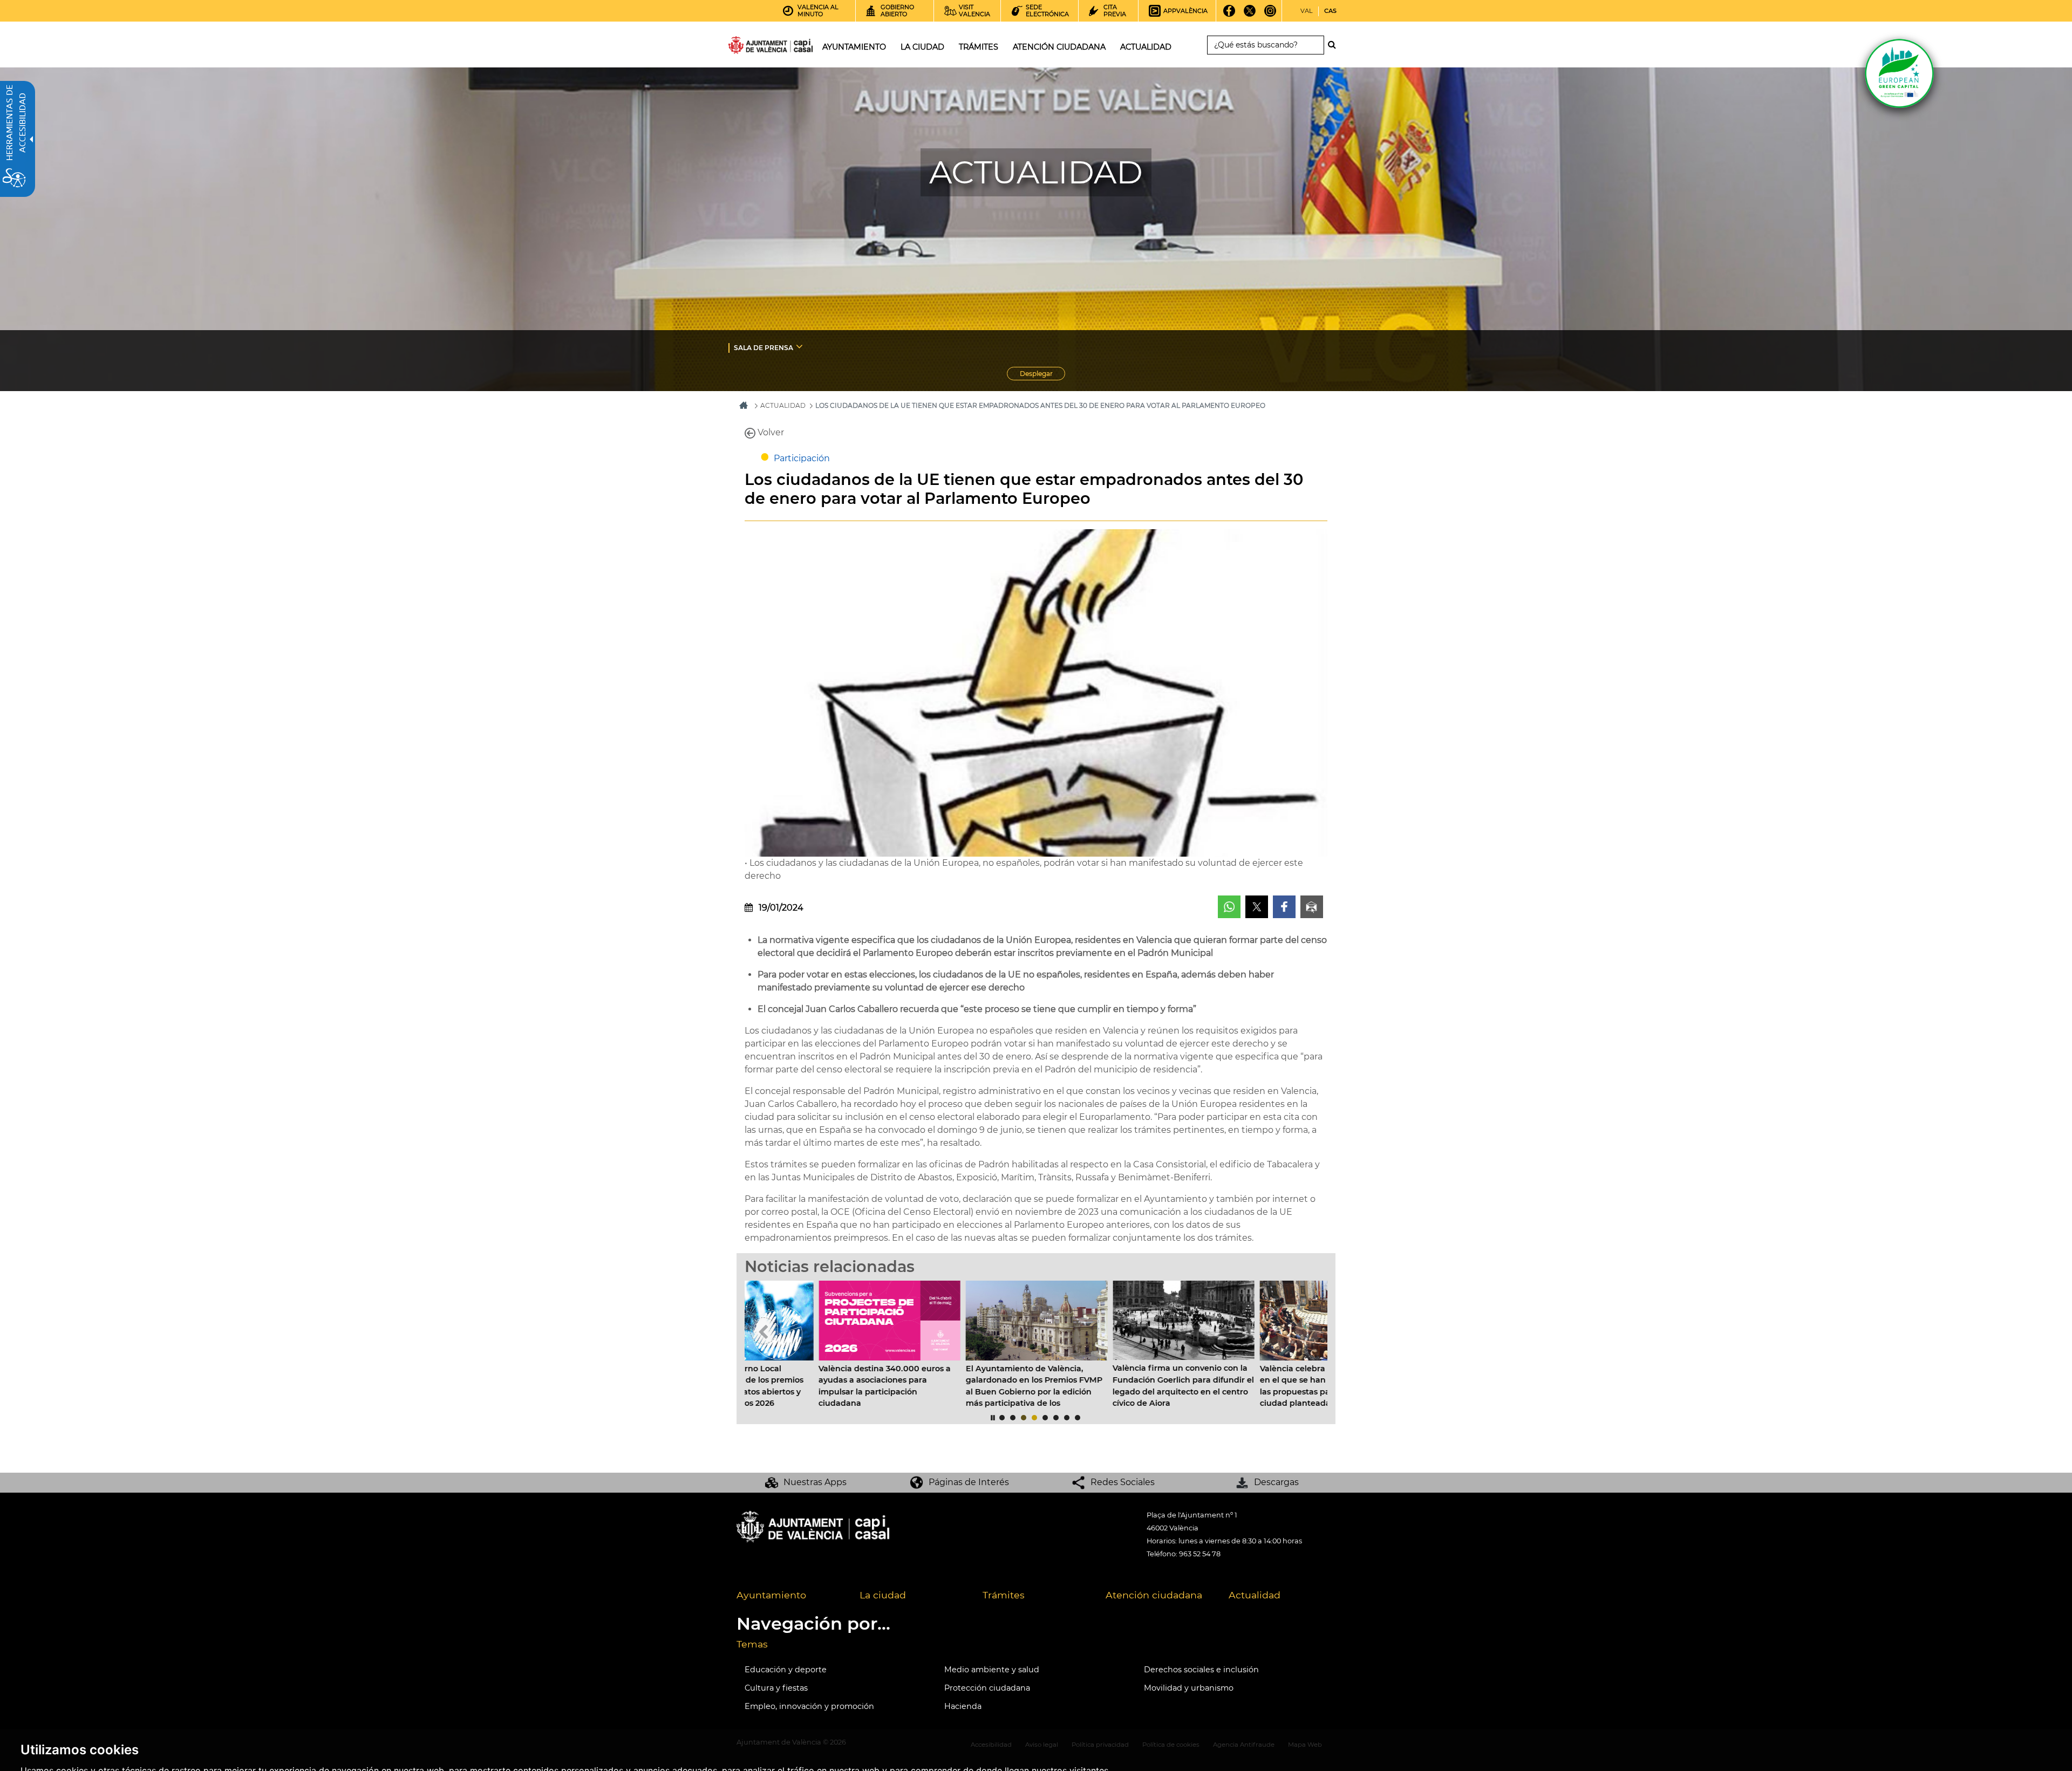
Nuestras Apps (815, 1482)
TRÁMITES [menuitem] (979, 47)
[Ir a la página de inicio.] (751, 47)
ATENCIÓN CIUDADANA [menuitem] (1059, 47)
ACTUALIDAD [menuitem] (1146, 47)
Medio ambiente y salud (992, 1670)
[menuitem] (805, 347)
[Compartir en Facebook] (1284, 907)
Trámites (1004, 1595)
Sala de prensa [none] (764, 348)
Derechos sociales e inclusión (1201, 1670)
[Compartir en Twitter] (1257, 907)
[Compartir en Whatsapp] (1229, 907)
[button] (764, 1331)
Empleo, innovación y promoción (809, 1706)
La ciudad (883, 1595)
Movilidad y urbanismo (1189, 1688)
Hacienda (963, 1706)
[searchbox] (1266, 45)
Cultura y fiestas (776, 1688)
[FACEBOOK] (1229, 15)
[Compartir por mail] (1312, 907)
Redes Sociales (1123, 1482)
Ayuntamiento (771, 1595)
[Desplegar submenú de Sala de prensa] (799, 346)
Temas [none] (752, 1644)
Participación (802, 458)
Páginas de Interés (969, 1482)
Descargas (1276, 1482)
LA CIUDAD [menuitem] (922, 47)
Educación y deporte (786, 1670)
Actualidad (1255, 1595)
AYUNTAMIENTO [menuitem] (854, 47)
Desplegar (1042, 375)
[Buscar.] (1335, 45)
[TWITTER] (1250, 15)
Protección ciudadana (987, 1688)
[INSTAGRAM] (1270, 15)
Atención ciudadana (1154, 1595)
